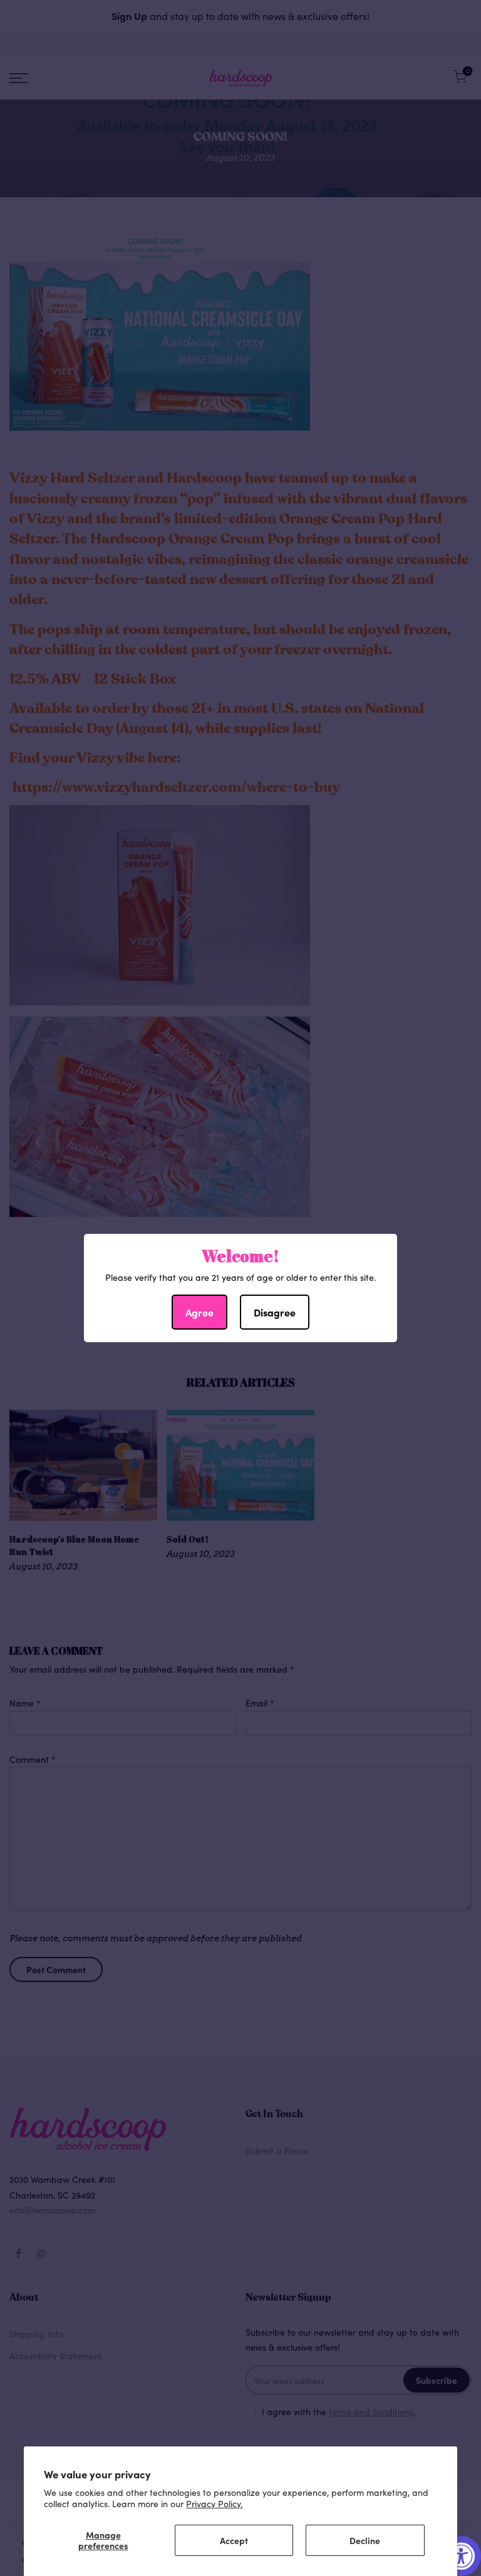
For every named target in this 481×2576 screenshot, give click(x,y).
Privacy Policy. (214, 2503)
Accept (234, 2540)
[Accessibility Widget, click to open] (461, 2556)
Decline (365, 2540)
